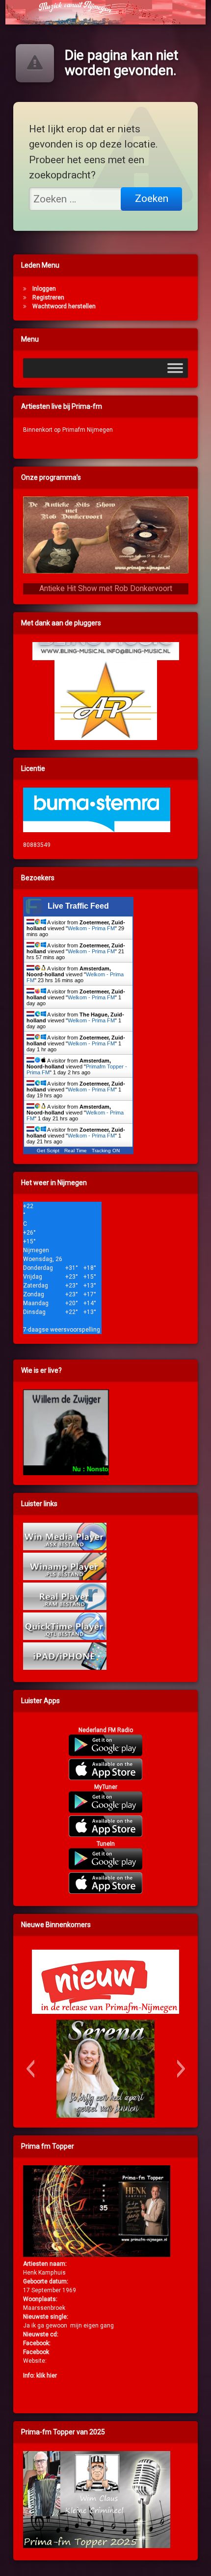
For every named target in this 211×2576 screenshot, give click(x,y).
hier (52, 2376)
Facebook (36, 2352)
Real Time (76, 1151)
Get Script (48, 1151)
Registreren (48, 297)
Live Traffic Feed (78, 906)
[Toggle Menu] (175, 368)
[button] (30, 2069)
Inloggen (44, 289)
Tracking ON (106, 1151)
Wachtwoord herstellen (64, 306)
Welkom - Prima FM (91, 928)
